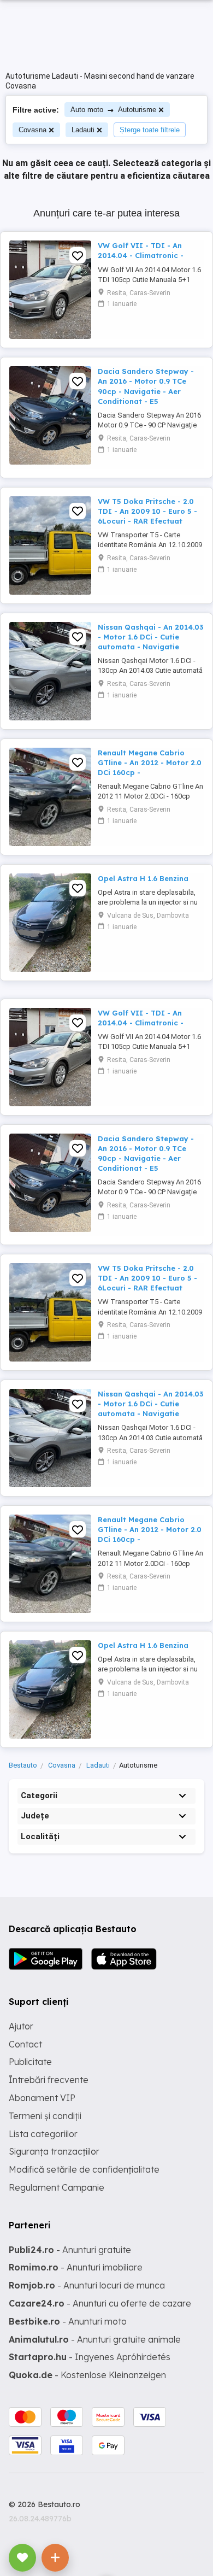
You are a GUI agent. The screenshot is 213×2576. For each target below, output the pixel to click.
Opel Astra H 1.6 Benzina (143, 878)
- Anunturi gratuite (70, 2250)
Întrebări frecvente (49, 2080)
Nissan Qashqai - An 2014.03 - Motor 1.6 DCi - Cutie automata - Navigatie (150, 637)
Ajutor (21, 2026)
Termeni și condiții (45, 2116)
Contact (25, 2044)
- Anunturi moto (68, 2321)
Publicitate (30, 2062)
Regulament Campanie (57, 2187)
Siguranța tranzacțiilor (54, 2151)
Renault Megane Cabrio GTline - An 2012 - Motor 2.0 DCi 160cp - (150, 762)
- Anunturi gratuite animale (95, 2339)
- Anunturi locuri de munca (87, 2285)
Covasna (32, 130)
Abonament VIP (42, 2098)
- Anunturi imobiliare (76, 2267)
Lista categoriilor (43, 2134)
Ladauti (83, 130)
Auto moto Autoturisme (113, 110)
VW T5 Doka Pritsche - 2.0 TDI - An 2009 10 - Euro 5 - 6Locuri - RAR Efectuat (147, 511)
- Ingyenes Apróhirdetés (90, 2357)
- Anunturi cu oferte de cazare (100, 2303)
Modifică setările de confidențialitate (84, 2169)
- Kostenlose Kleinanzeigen (87, 2375)
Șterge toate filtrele (150, 130)
